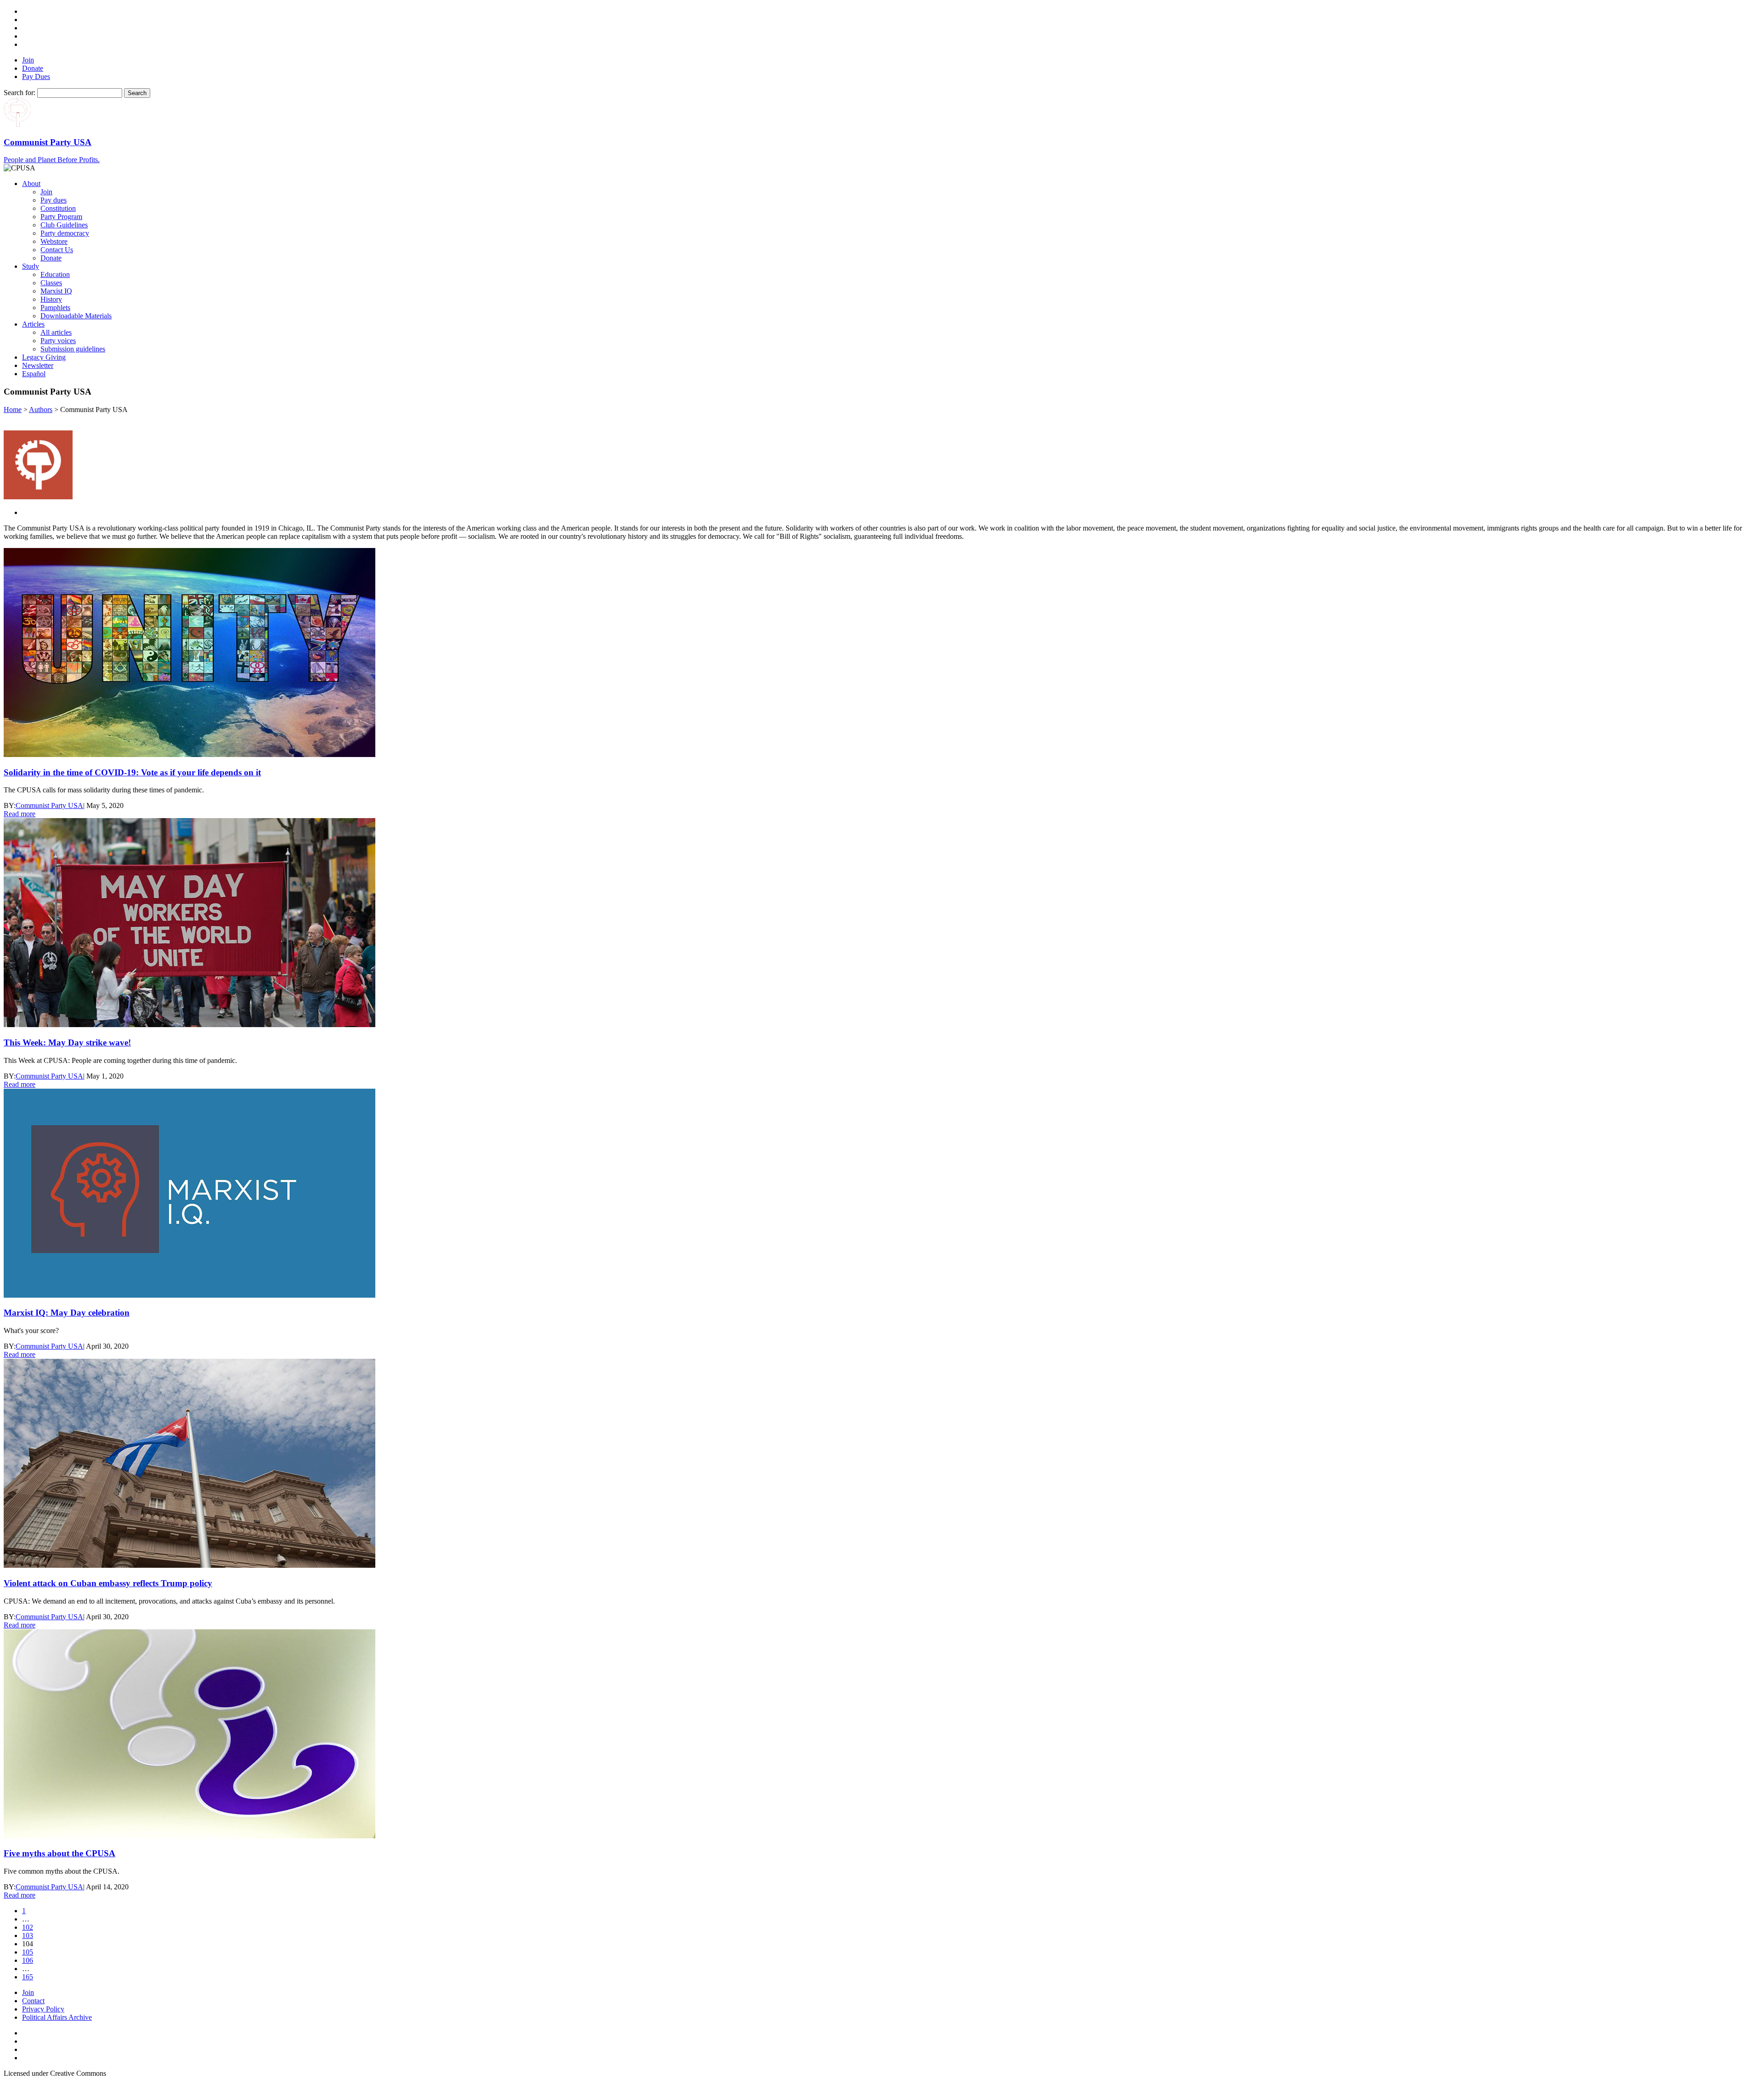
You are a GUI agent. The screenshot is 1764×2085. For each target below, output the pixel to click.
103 (28, 1935)
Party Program (61, 217)
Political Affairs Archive (57, 2017)
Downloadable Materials (76, 316)
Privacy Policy (43, 2009)
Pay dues (54, 200)
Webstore (54, 241)
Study (31, 266)
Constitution (58, 208)
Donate (33, 68)
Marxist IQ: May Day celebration (67, 1313)
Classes (51, 283)
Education (55, 274)
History (51, 299)
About (31, 184)
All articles (56, 332)
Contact (33, 2001)
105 (28, 1952)
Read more (20, 814)
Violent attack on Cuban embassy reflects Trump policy (108, 1583)
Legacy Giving (44, 357)
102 (28, 1927)
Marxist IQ (56, 291)
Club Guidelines (64, 225)
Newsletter (38, 365)
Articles (33, 324)
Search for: (20, 93)
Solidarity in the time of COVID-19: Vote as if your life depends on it (132, 772)
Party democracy (65, 233)
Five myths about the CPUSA (59, 1853)
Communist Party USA (49, 805)
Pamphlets (55, 308)
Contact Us (57, 250)
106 (28, 1960)
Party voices (58, 341)
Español (34, 374)
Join (28, 60)
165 (28, 1977)
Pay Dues (36, 76)
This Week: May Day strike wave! (67, 1042)
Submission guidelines (73, 349)
